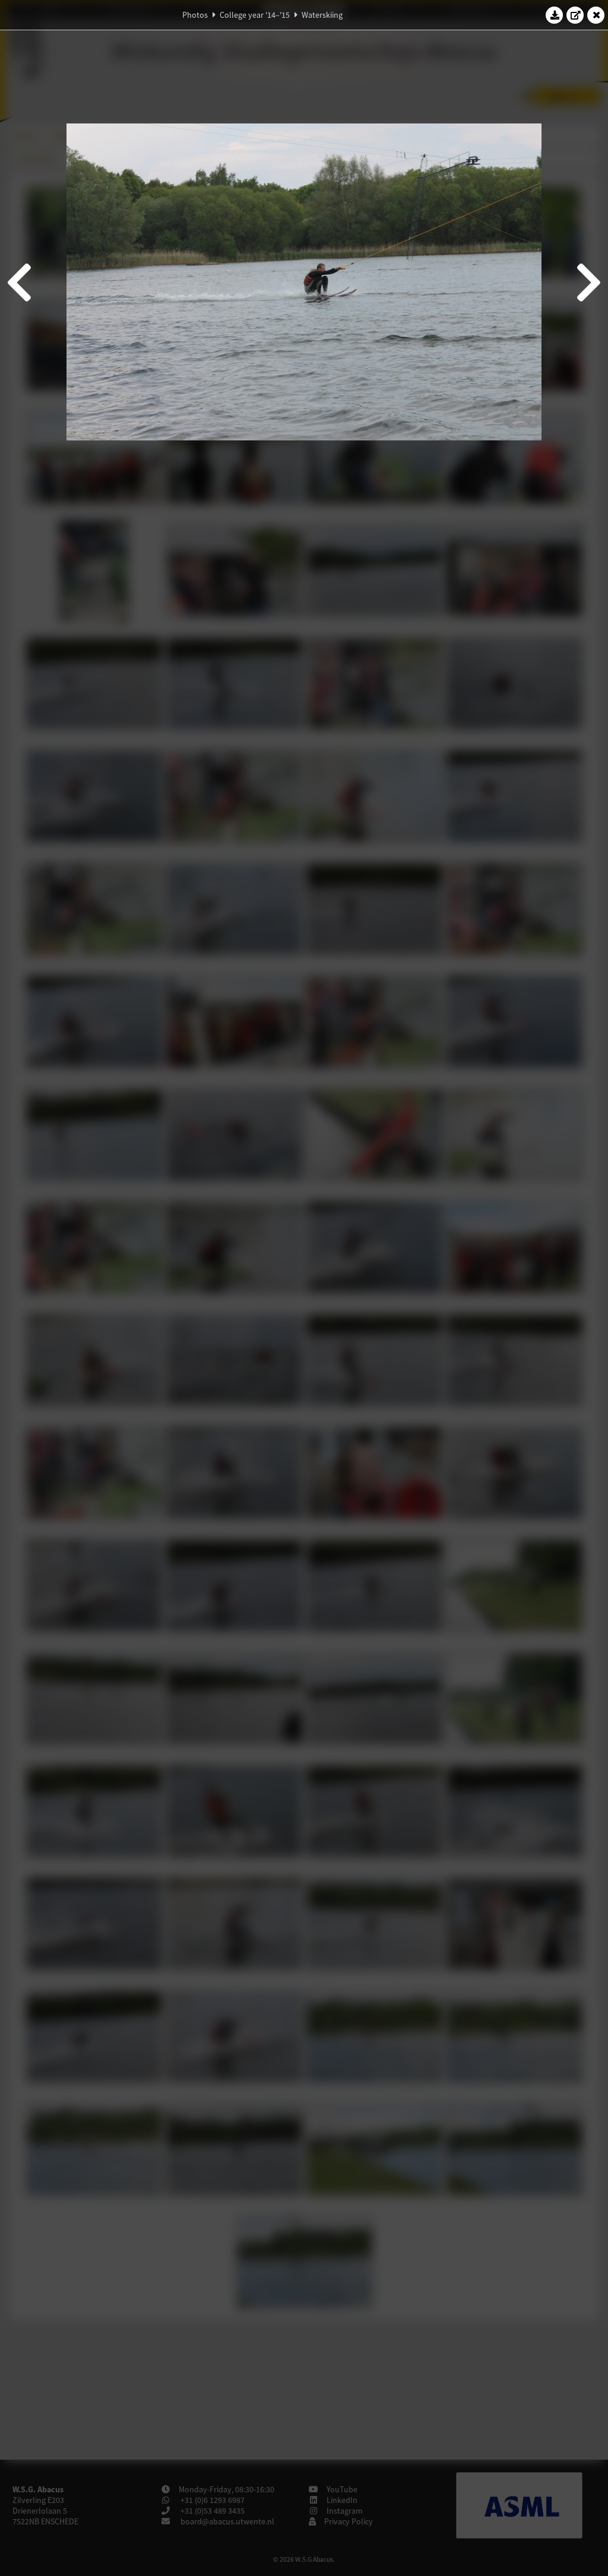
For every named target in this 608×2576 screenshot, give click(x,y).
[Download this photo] (555, 15)
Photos (195, 15)
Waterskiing (322, 15)
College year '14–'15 (255, 15)
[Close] (596, 15)
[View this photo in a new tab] (575, 15)
